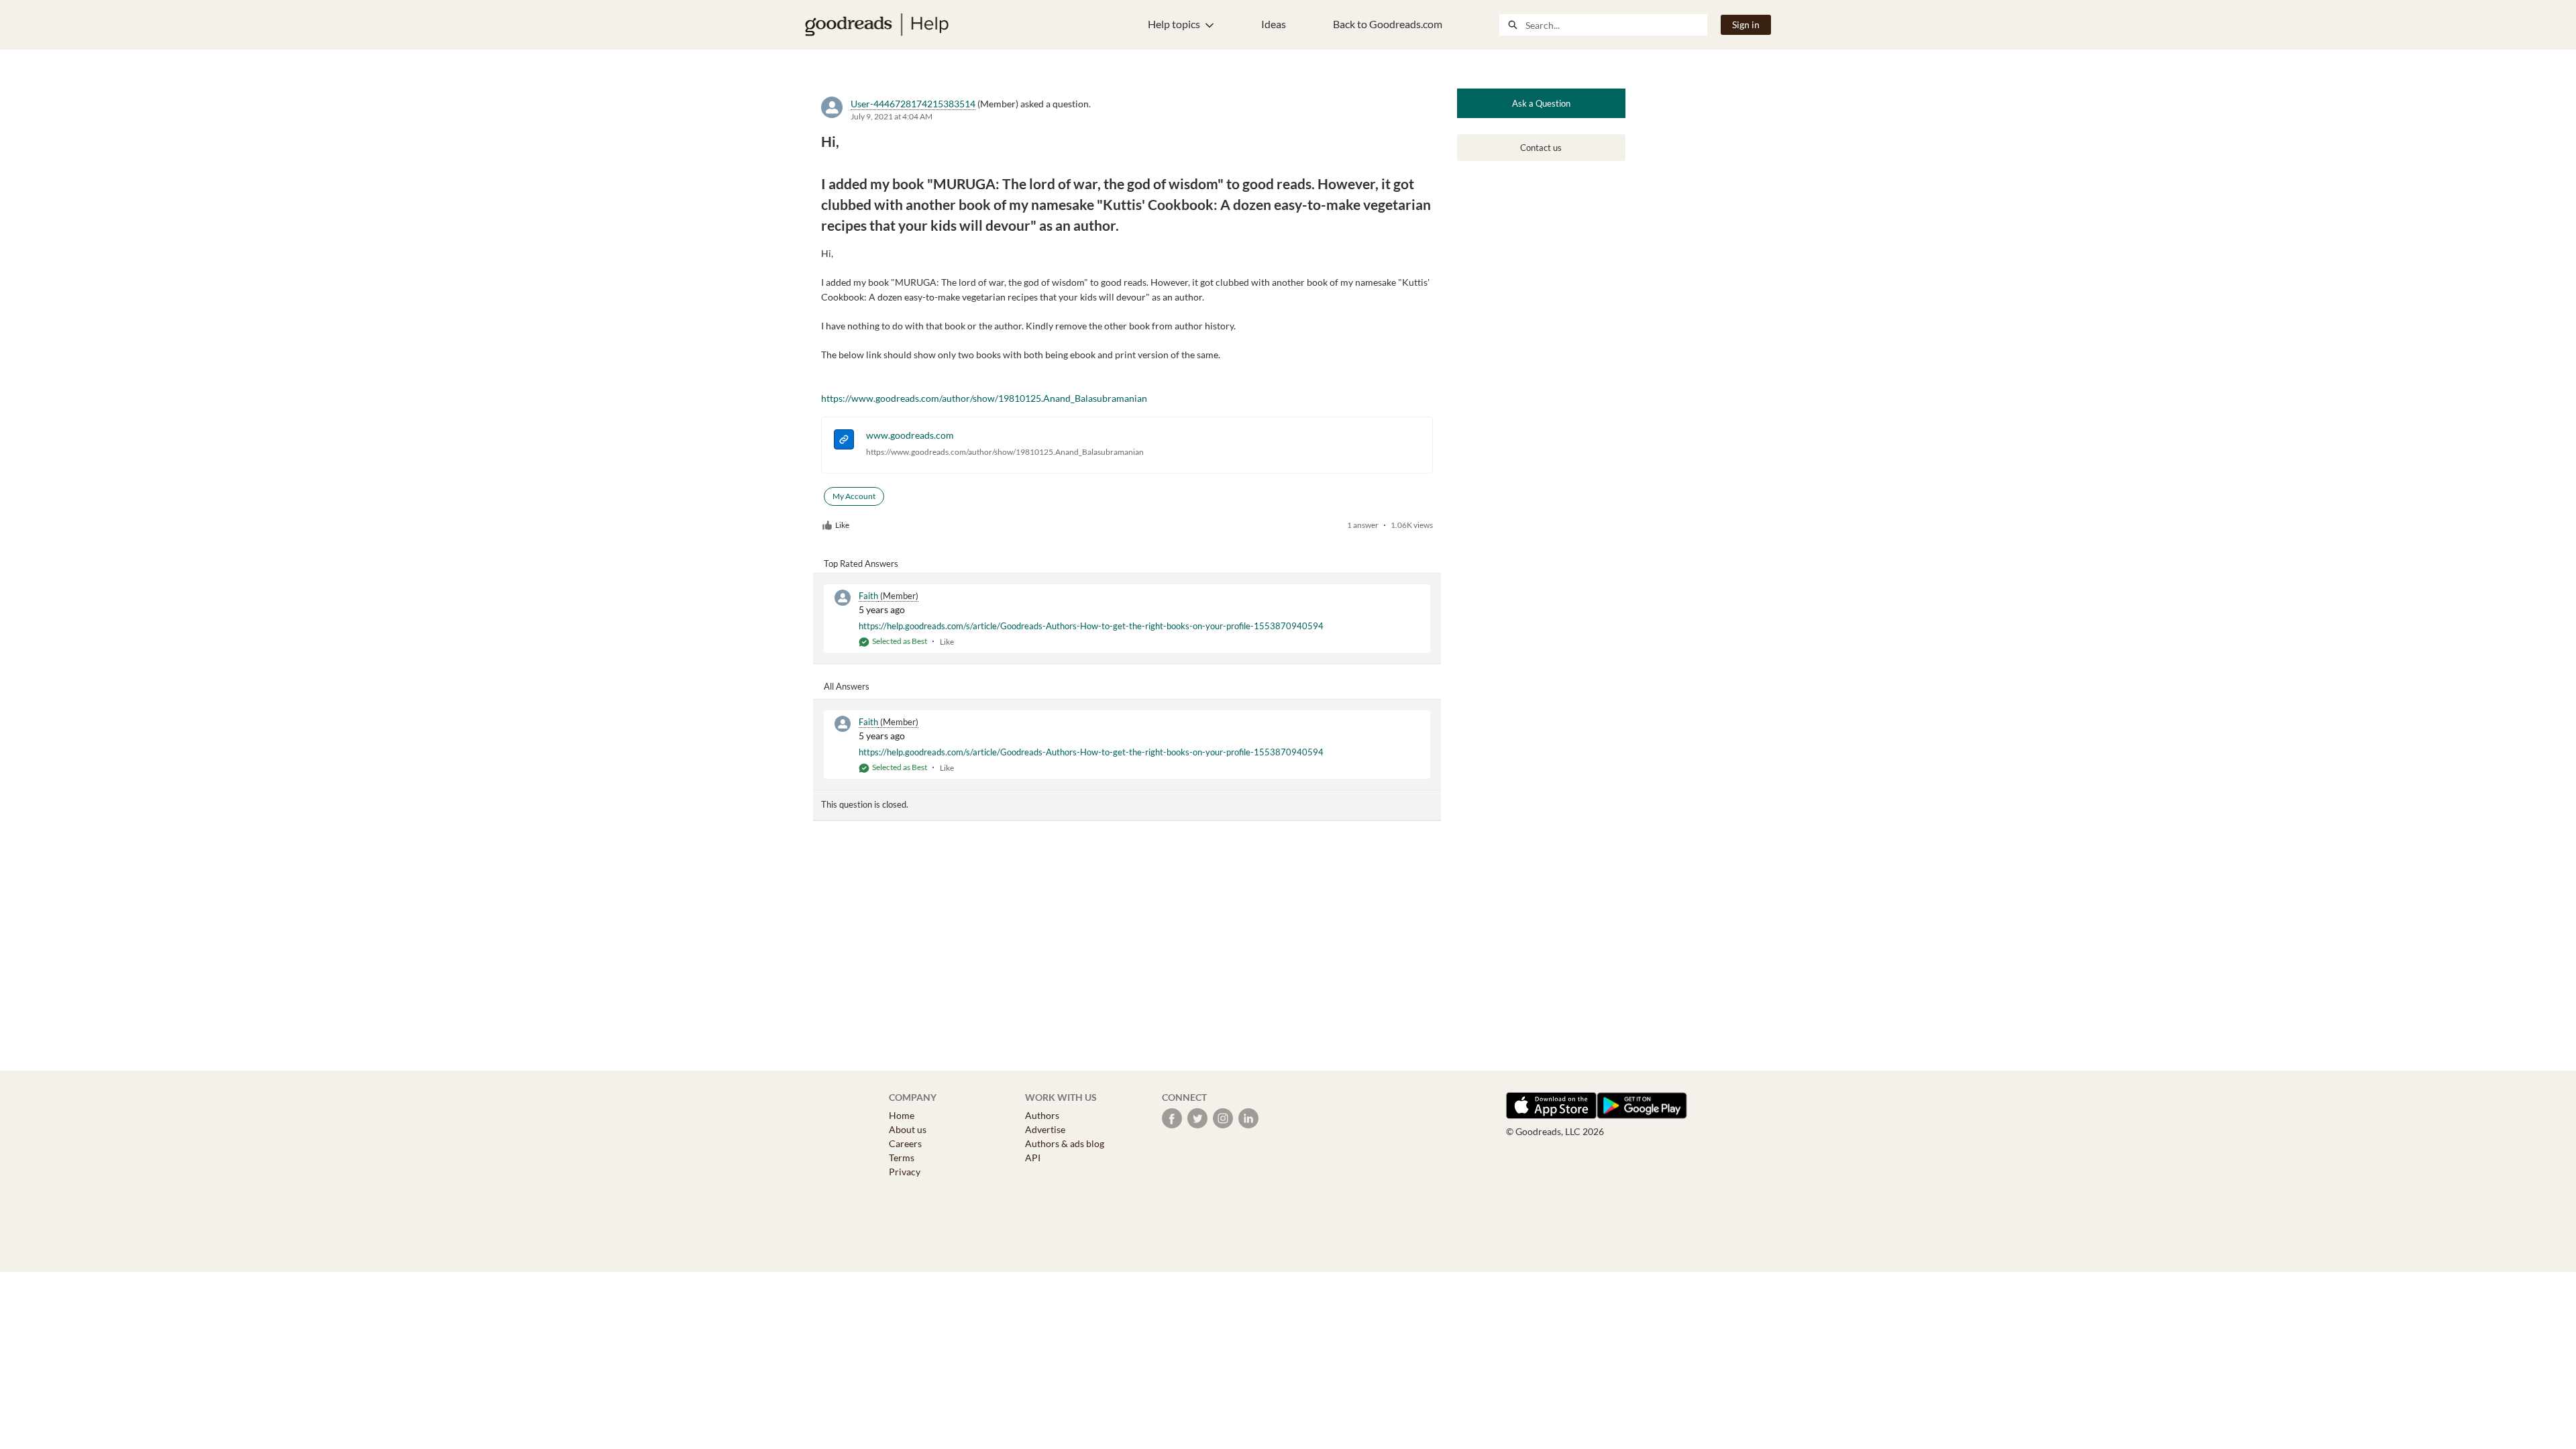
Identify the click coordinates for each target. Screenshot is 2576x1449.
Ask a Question (1541, 103)
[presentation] (844, 441)
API (1033, 1158)
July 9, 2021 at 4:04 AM (892, 116)
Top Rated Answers (861, 563)
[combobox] (1616, 25)
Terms (902, 1158)
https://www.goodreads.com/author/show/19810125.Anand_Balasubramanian (984, 398)
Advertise (1045, 1129)
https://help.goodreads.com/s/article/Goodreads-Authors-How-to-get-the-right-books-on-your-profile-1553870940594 (1091, 626)
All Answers (847, 686)
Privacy (905, 1172)
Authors (1042, 1115)
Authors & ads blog (1065, 1143)
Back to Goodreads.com (1388, 24)
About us (908, 1129)
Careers (905, 1143)
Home (902, 1115)
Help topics (1174, 24)
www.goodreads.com (910, 435)
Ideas (1274, 24)
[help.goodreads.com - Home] (877, 25)
